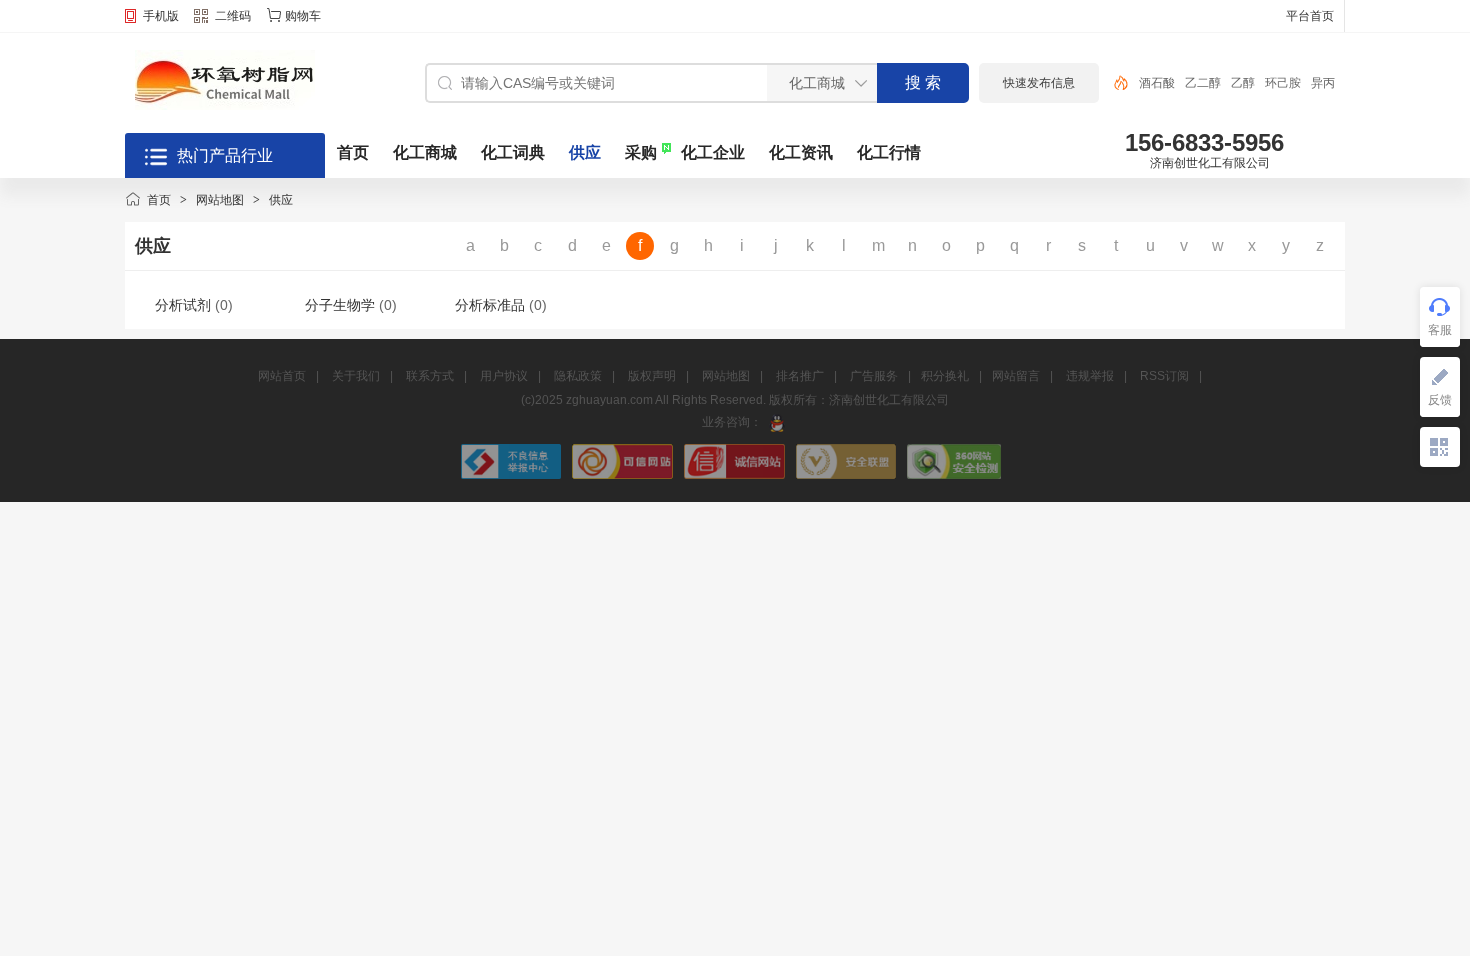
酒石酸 (1157, 83)
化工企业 (713, 152)
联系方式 (430, 376)
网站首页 (282, 376)
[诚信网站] (736, 475)
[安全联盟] (848, 475)
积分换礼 (945, 376)
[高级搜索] (1114, 83)
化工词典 (513, 152)
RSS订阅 (1164, 376)
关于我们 (356, 376)
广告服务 (874, 376)
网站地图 (220, 200)
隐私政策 (578, 376)
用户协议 (504, 376)
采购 (641, 152)
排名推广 (800, 376)
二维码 (233, 16)
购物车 (303, 16)
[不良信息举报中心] (513, 475)
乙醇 (1243, 83)
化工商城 (425, 152)
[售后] (777, 422)
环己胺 (1283, 83)
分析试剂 (183, 305)
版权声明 (652, 376)
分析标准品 (490, 305)
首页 (353, 152)
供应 (585, 152)
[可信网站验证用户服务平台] (624, 475)
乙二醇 (1203, 83)
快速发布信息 (1039, 83)
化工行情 (889, 152)
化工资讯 (801, 152)
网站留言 (1016, 376)
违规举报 (1090, 376)
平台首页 (1310, 16)
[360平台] (954, 475)
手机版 (161, 16)
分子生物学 (340, 305)
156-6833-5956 (1204, 142)
